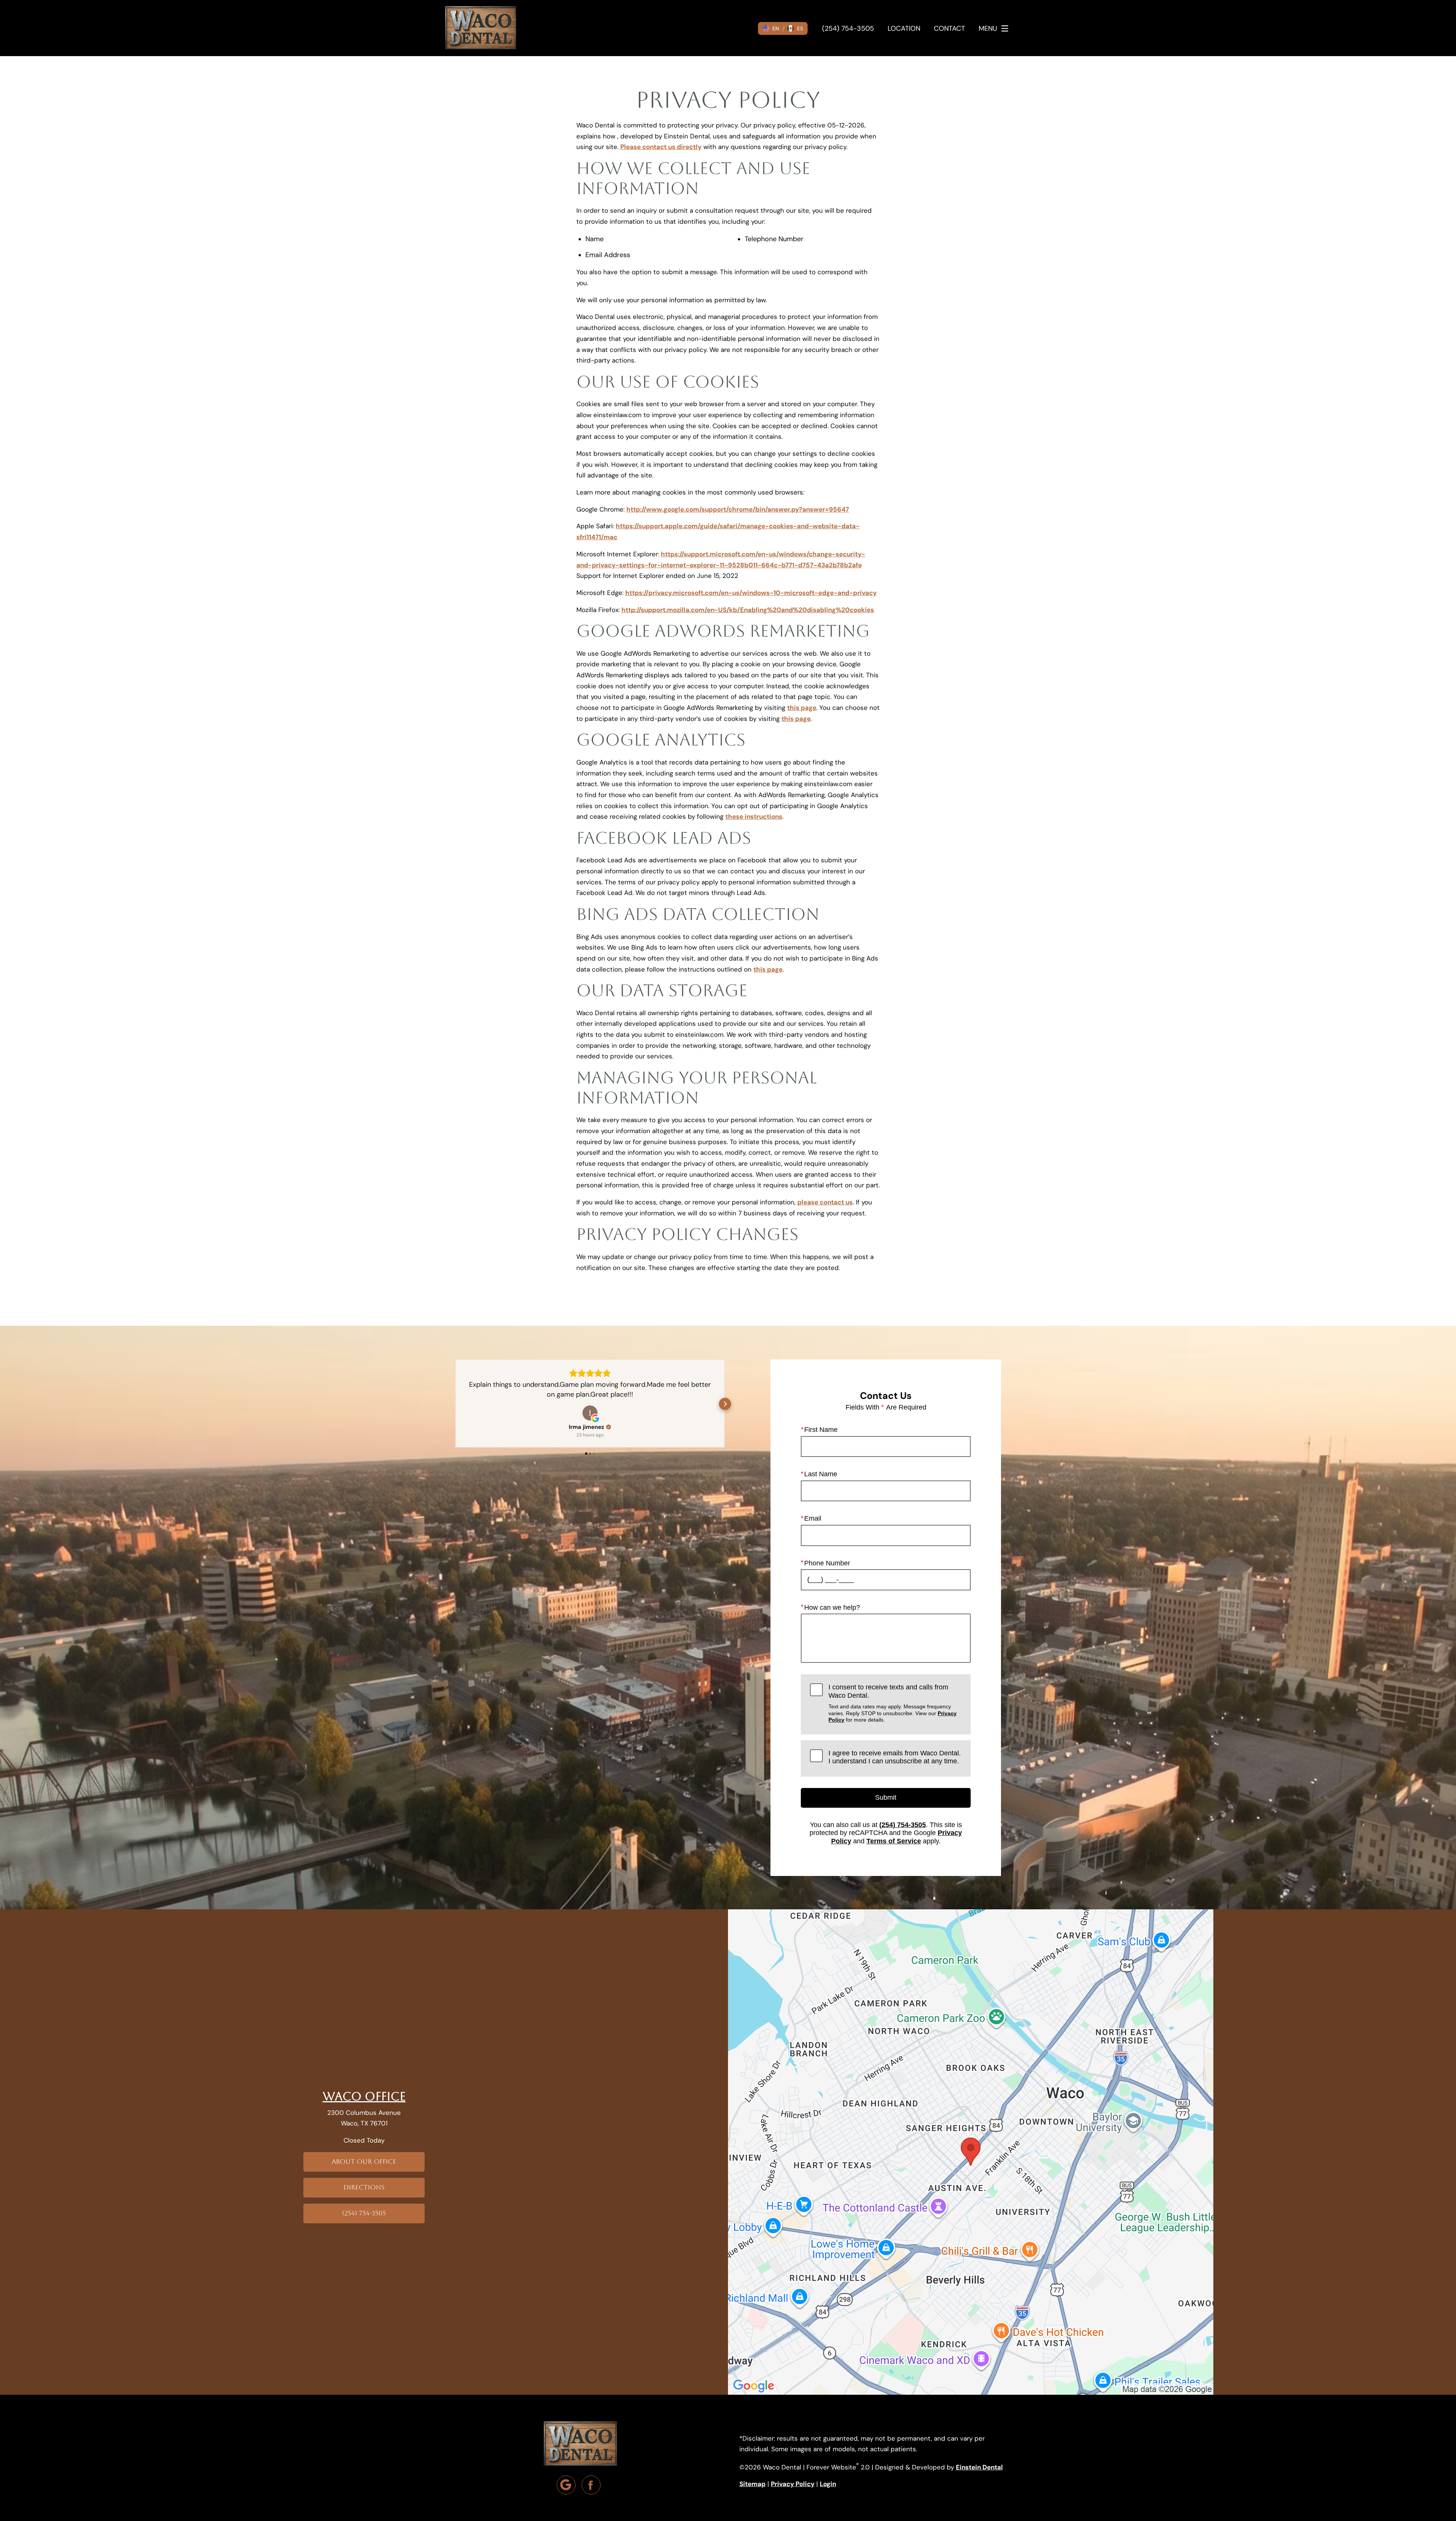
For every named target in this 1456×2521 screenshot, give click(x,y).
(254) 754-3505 (903, 1825)
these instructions (754, 816)
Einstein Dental (979, 2467)
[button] (771, 28)
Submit (886, 1797)
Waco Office (364, 2096)
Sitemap (752, 2484)
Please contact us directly (661, 147)
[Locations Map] (971, 2151)
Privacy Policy (793, 2484)
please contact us (825, 1202)
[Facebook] (591, 2485)
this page (802, 708)
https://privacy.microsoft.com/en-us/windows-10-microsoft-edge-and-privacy (751, 593)
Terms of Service (894, 1841)
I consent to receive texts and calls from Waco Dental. (893, 1703)
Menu (988, 28)
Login (828, 2484)
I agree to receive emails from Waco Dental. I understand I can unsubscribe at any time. (895, 1757)
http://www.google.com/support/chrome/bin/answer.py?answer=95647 (738, 509)
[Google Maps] (566, 2485)
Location (904, 28)
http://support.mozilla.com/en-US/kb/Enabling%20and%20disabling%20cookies (748, 610)
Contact (949, 28)
